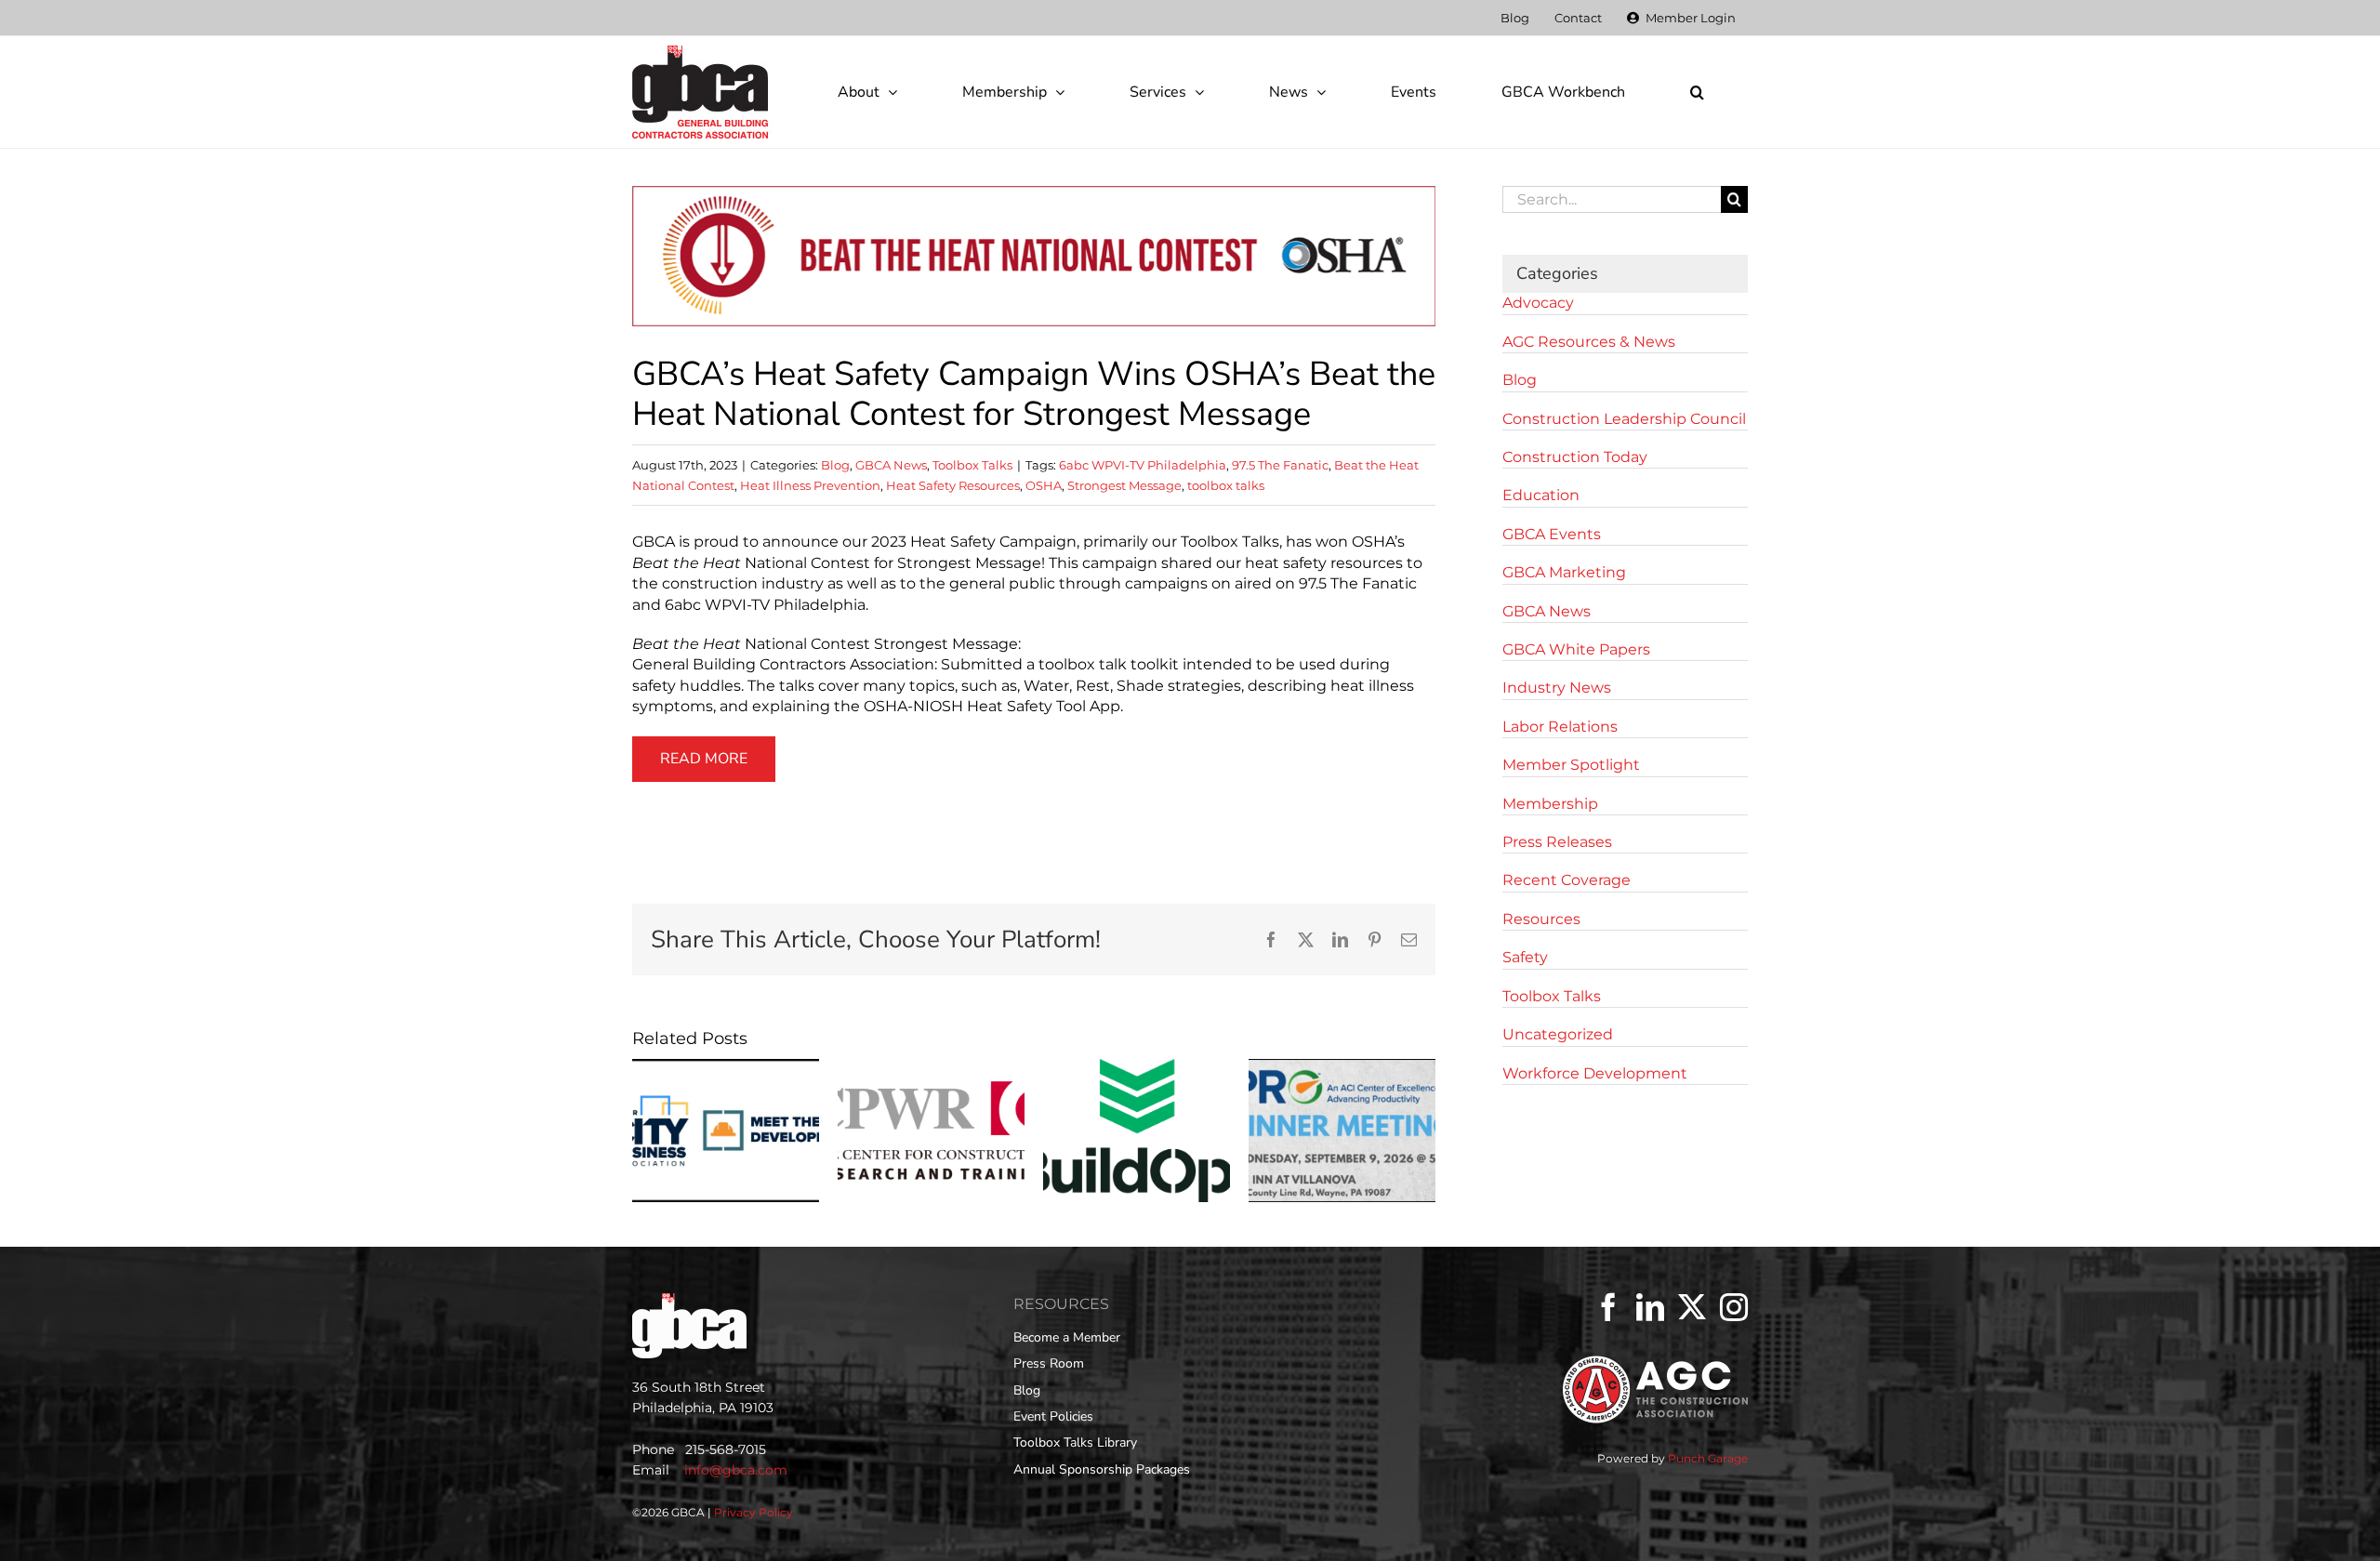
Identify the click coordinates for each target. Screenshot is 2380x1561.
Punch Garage (1708, 1458)
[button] (1697, 92)
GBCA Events (1552, 534)
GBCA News (891, 465)
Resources (1541, 919)
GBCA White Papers (1576, 649)
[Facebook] (1608, 1307)
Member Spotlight (1571, 765)
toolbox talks (1226, 485)
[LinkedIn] (1650, 1307)
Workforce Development (1595, 1073)
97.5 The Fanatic (1280, 465)
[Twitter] (1692, 1307)
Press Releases (1557, 842)
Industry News (1557, 688)
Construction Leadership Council (1624, 419)
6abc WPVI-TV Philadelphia (1143, 465)
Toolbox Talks (972, 465)
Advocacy (1538, 303)
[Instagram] (1734, 1307)
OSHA (1044, 485)
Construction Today (1575, 457)
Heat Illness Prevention (810, 485)
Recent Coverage (1567, 880)
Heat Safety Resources (953, 485)
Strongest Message (1124, 485)
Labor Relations (1560, 727)
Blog (835, 465)
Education (1541, 495)
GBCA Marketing (1564, 572)
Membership (1550, 804)
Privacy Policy (754, 1512)
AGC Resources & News (1589, 342)
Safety (1525, 957)
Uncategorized (1558, 1034)
